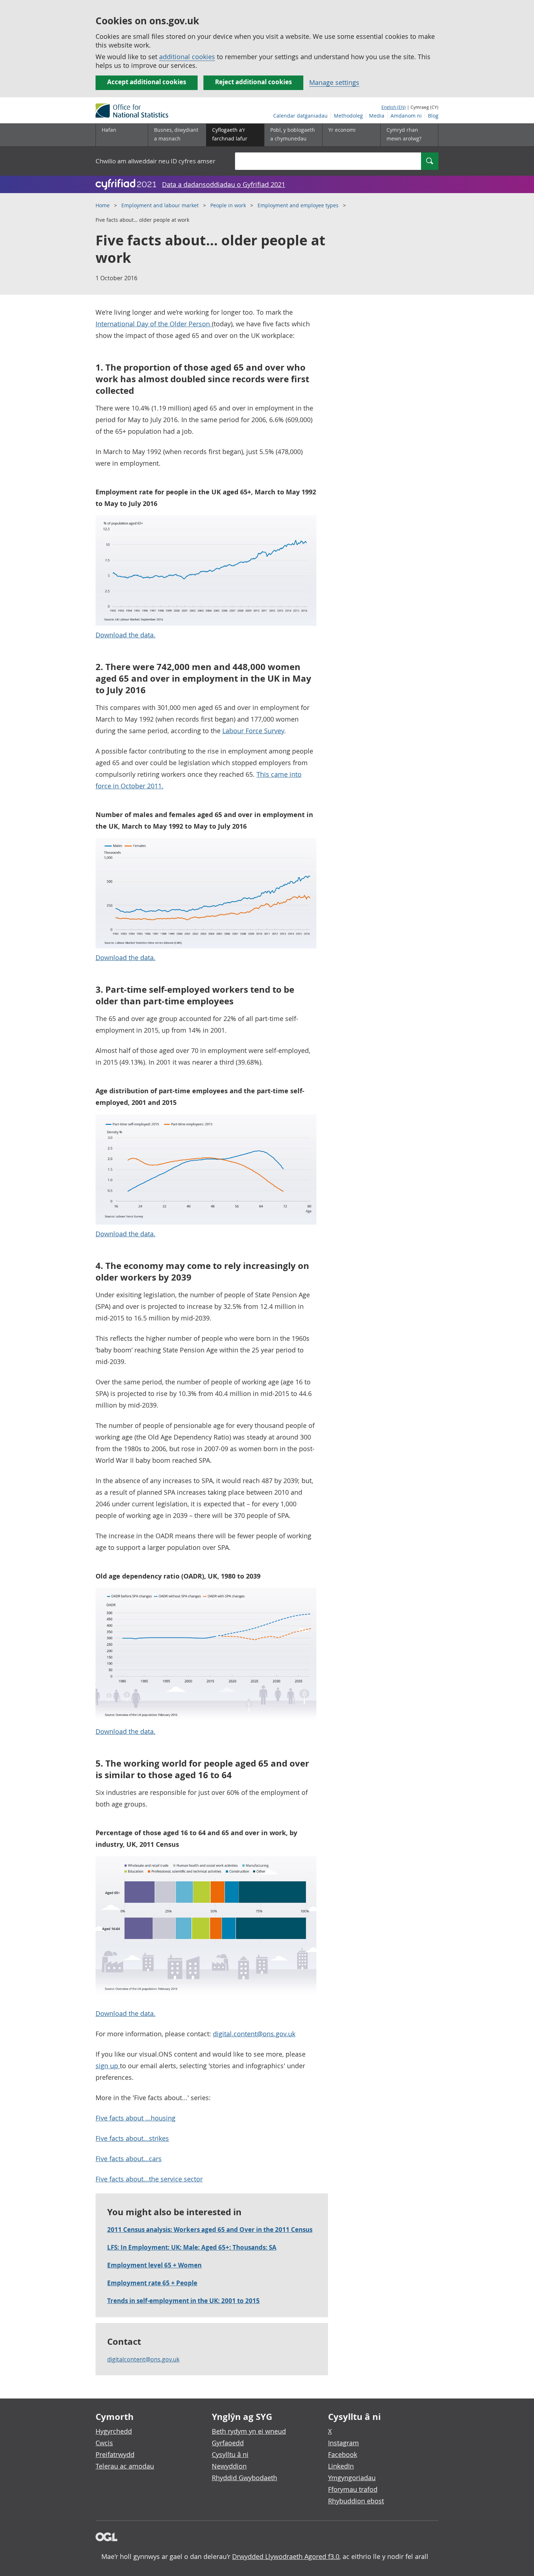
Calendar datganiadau (300, 116)
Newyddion (229, 2466)
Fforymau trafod (353, 2489)
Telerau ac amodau (125, 2466)
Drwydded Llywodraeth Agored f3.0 (286, 2556)
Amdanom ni (406, 116)
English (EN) (394, 107)
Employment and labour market (160, 205)
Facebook (343, 2454)
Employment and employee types (298, 205)
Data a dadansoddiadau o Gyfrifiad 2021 (224, 184)
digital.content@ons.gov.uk (254, 2034)
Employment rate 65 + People (152, 2283)
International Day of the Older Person (154, 324)
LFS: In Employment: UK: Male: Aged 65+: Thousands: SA (192, 2247)
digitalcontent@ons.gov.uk (143, 2359)
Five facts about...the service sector (149, 2179)
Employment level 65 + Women (154, 2265)
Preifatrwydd (115, 2454)
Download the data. (126, 635)
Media (377, 116)
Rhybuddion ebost (356, 2501)
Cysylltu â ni (230, 2454)
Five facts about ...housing (135, 2118)
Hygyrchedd (114, 2431)
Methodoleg (348, 116)
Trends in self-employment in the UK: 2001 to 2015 (183, 2301)
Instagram (343, 2443)
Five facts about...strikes (132, 2138)
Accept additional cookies (147, 82)
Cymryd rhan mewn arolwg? (404, 134)
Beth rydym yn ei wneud (249, 2431)
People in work (228, 205)
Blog (433, 116)
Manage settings (334, 82)
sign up (108, 2066)
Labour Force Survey (253, 731)
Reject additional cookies (253, 82)
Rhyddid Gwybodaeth (244, 2478)
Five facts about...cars (129, 2159)
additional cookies (187, 57)
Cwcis (104, 2443)
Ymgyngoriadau (352, 2478)
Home (103, 205)
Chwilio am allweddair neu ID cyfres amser (155, 161)
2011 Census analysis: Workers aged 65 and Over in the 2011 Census (210, 2230)
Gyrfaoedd (228, 2443)
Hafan (109, 130)
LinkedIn (341, 2466)
